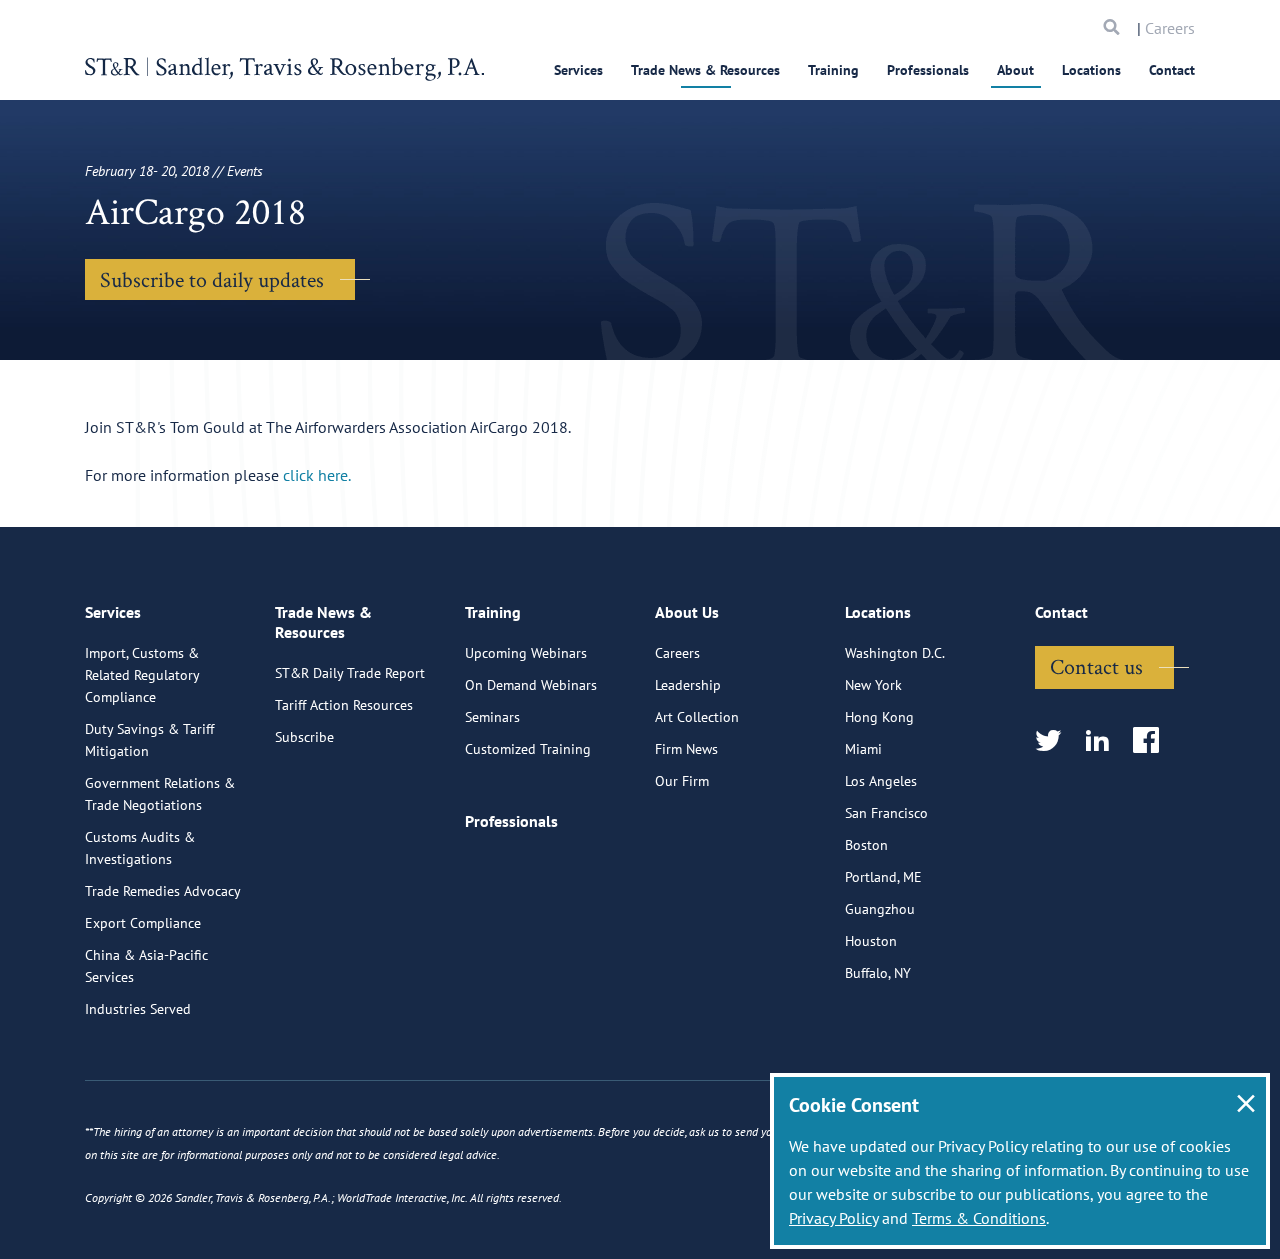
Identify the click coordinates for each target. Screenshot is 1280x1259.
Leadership (688, 685)
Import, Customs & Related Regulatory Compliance (142, 675)
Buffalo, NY (878, 973)
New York (873, 685)
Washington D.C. (895, 653)
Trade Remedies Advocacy (163, 891)
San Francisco (886, 813)
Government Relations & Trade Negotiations (160, 794)
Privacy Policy (833, 1218)
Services (578, 70)
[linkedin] (1103, 741)
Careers (1170, 28)
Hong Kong (879, 717)
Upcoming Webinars (526, 653)
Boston (866, 845)
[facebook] (1152, 741)
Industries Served (138, 1009)
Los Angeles (881, 781)
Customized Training (528, 749)
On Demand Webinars (531, 685)
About (1015, 70)
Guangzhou (880, 909)
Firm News (686, 749)
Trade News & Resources (705, 70)
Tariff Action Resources (344, 705)
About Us (687, 612)
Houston (871, 941)
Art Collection (697, 717)
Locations (1091, 70)
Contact (1172, 70)
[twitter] (1054, 741)
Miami (863, 749)
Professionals (928, 70)
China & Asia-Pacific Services (146, 966)
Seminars (492, 717)
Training (833, 70)
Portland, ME (883, 877)
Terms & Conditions (979, 1218)
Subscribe (304, 737)
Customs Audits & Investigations (140, 848)
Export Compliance (143, 923)
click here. (317, 475)
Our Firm (682, 781)
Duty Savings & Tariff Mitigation (149, 740)
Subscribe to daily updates (212, 279)
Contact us (1096, 666)
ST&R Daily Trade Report (350, 673)
